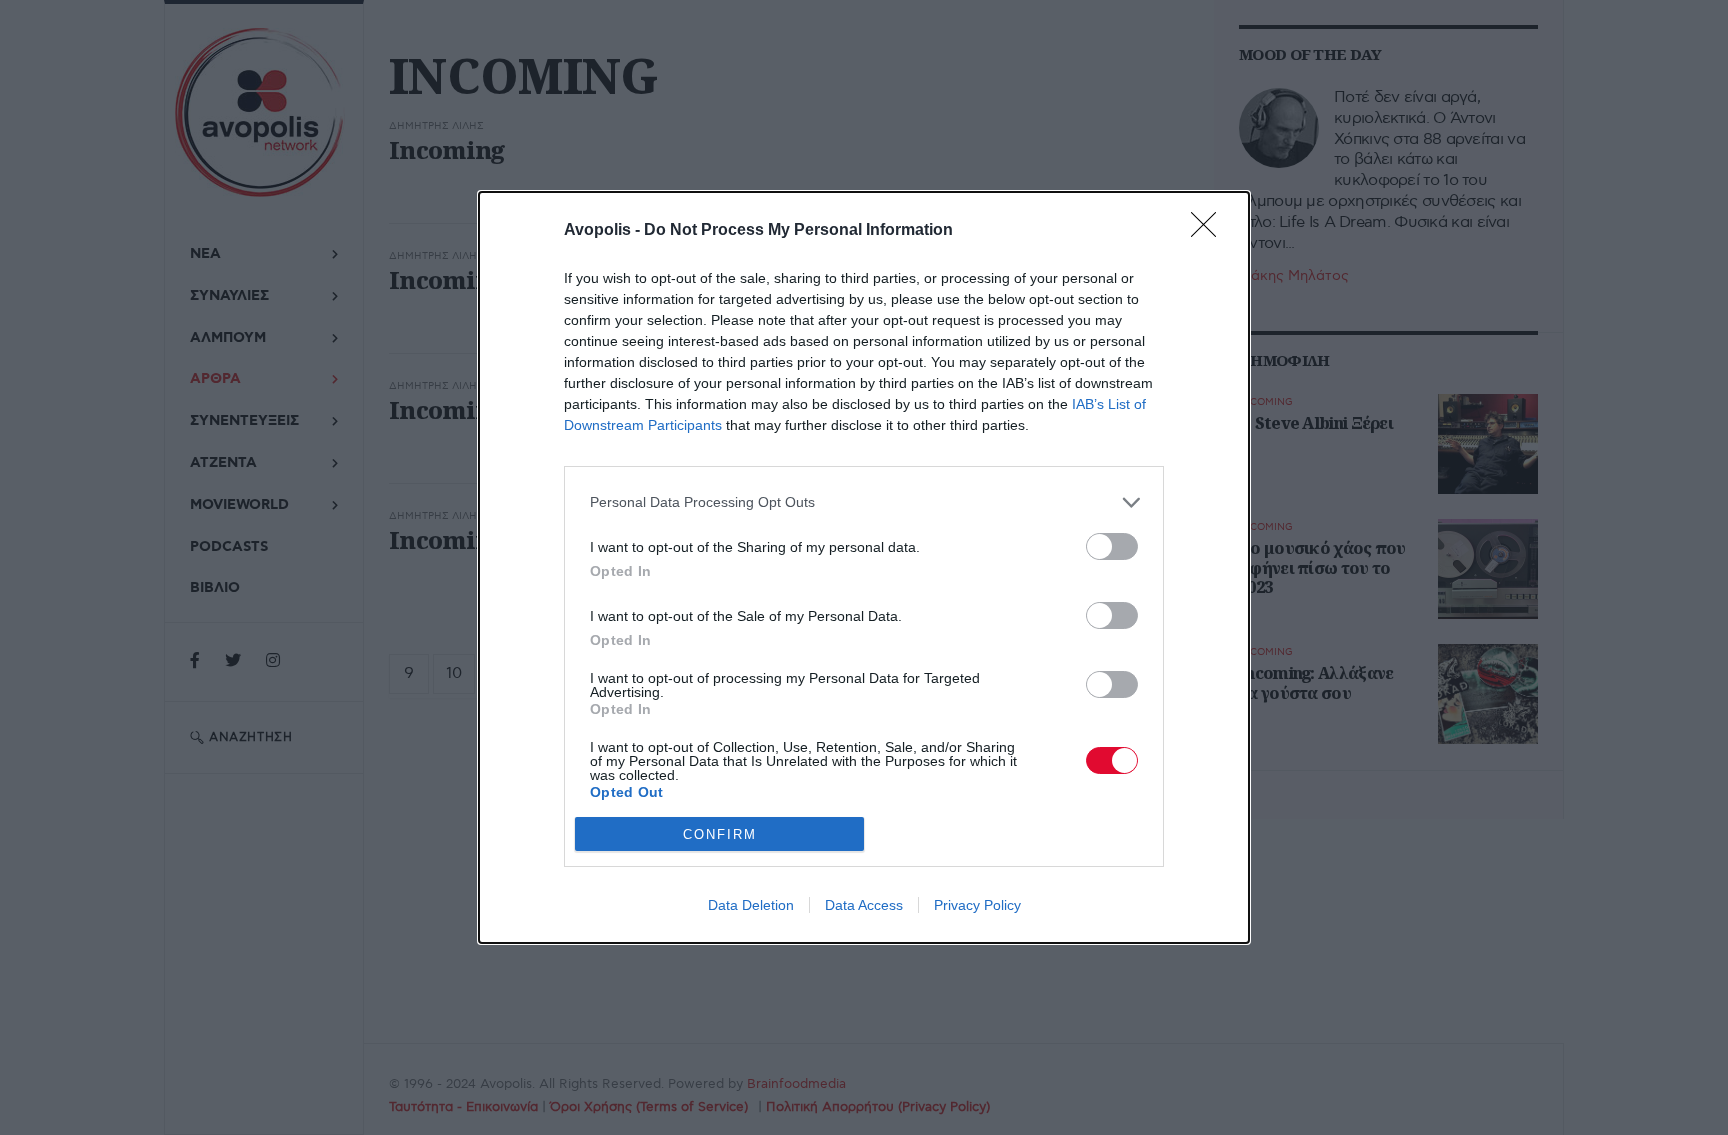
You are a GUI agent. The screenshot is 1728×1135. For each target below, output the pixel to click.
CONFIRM (720, 834)
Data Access (864, 905)
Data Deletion (751, 905)
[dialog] (864, 568)
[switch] (1112, 546)
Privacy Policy (977, 905)
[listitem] (864, 502)
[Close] (1210, 231)
